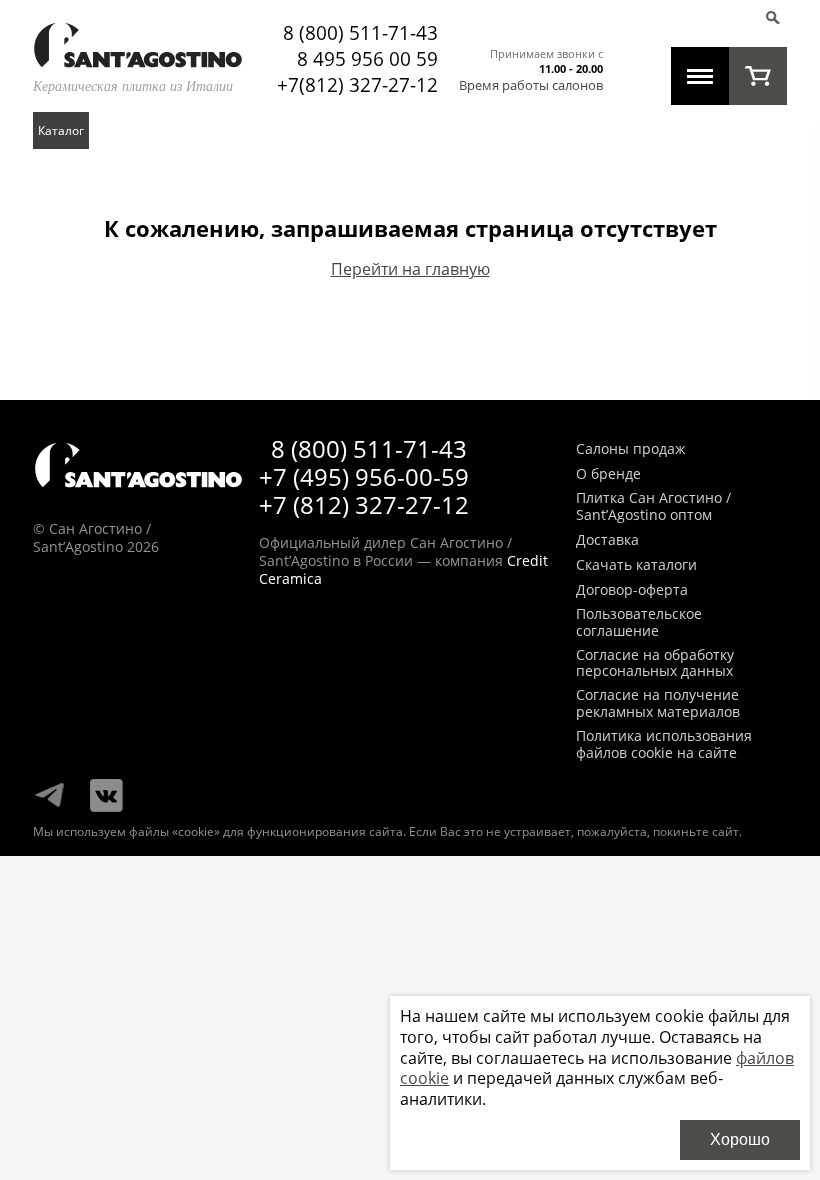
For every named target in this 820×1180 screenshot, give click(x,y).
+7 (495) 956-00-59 (364, 476)
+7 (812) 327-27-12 (364, 504)
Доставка (607, 540)
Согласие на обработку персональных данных (655, 664)
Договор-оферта (632, 590)
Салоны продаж (630, 449)
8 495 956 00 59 (367, 59)
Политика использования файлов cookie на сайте (664, 745)
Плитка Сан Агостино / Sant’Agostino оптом (653, 507)
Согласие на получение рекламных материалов (658, 704)
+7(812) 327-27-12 (357, 85)
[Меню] (700, 76)
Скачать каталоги (636, 565)
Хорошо (740, 1139)
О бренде (608, 474)
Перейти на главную (410, 269)
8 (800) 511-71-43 (360, 33)
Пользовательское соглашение (639, 623)
